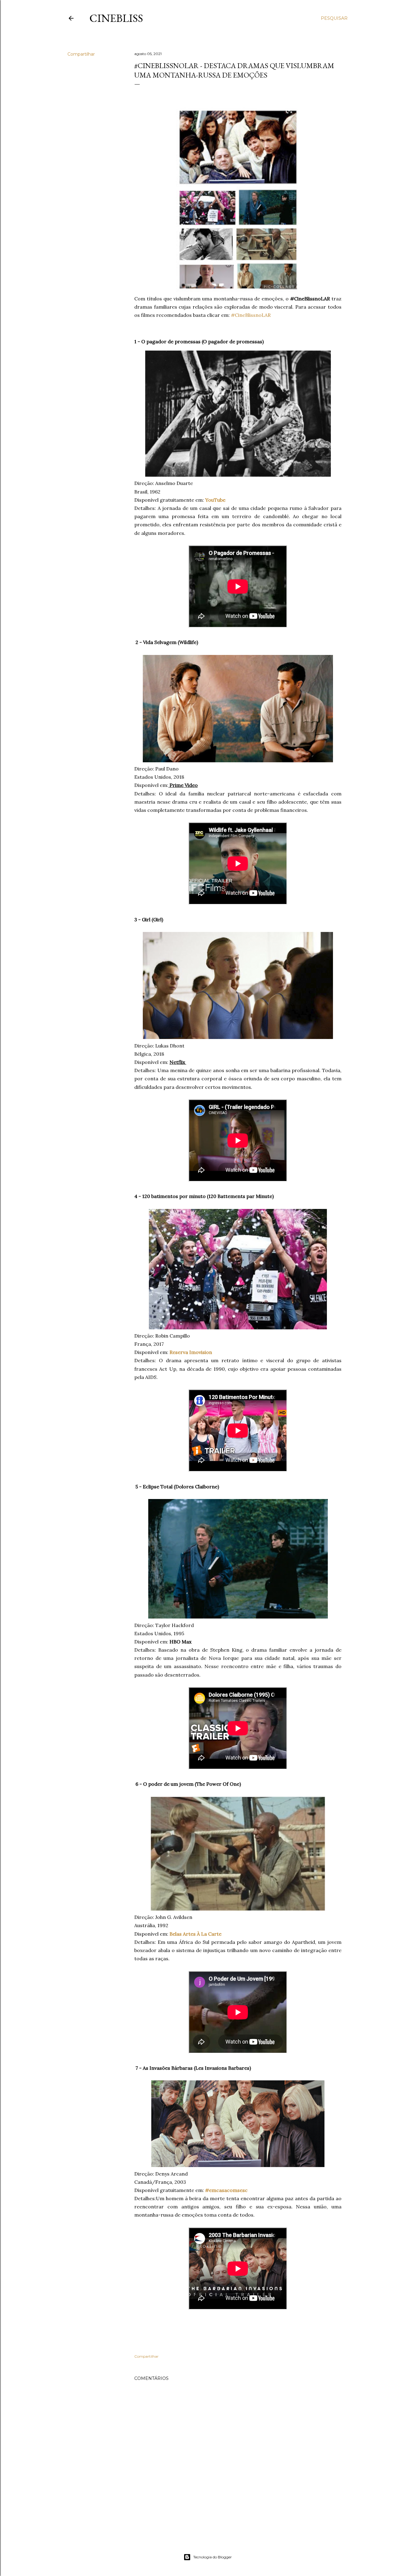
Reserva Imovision (191, 1352)
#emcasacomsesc (226, 2190)
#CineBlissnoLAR (251, 315)
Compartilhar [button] (81, 54)
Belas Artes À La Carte (195, 1934)
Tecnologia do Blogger (213, 2557)
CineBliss (116, 18)
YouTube (215, 500)
